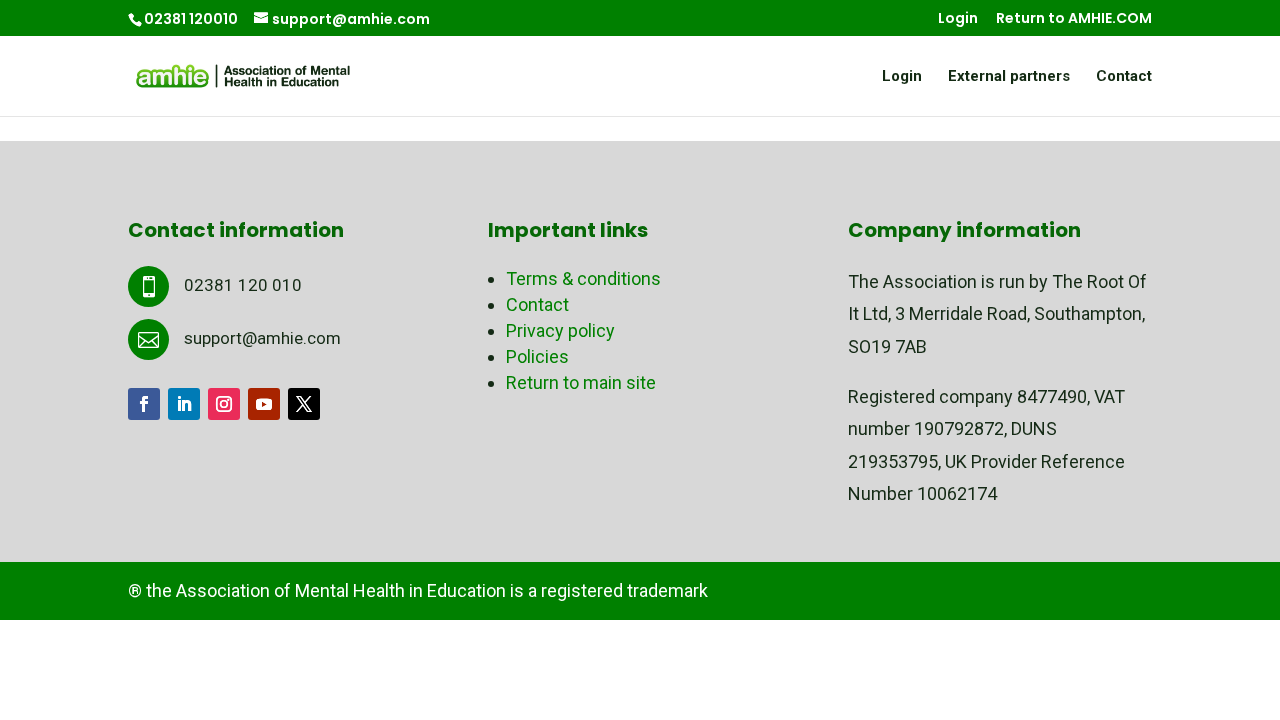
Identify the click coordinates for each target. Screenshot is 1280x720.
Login (958, 19)
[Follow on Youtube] (264, 404)
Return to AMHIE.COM (1074, 19)
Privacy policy (560, 330)
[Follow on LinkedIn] (184, 404)
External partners (1009, 77)
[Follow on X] (304, 404)
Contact (1124, 77)
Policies (537, 356)
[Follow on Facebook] (144, 404)
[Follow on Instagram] (224, 404)
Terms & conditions (583, 278)
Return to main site (581, 382)
